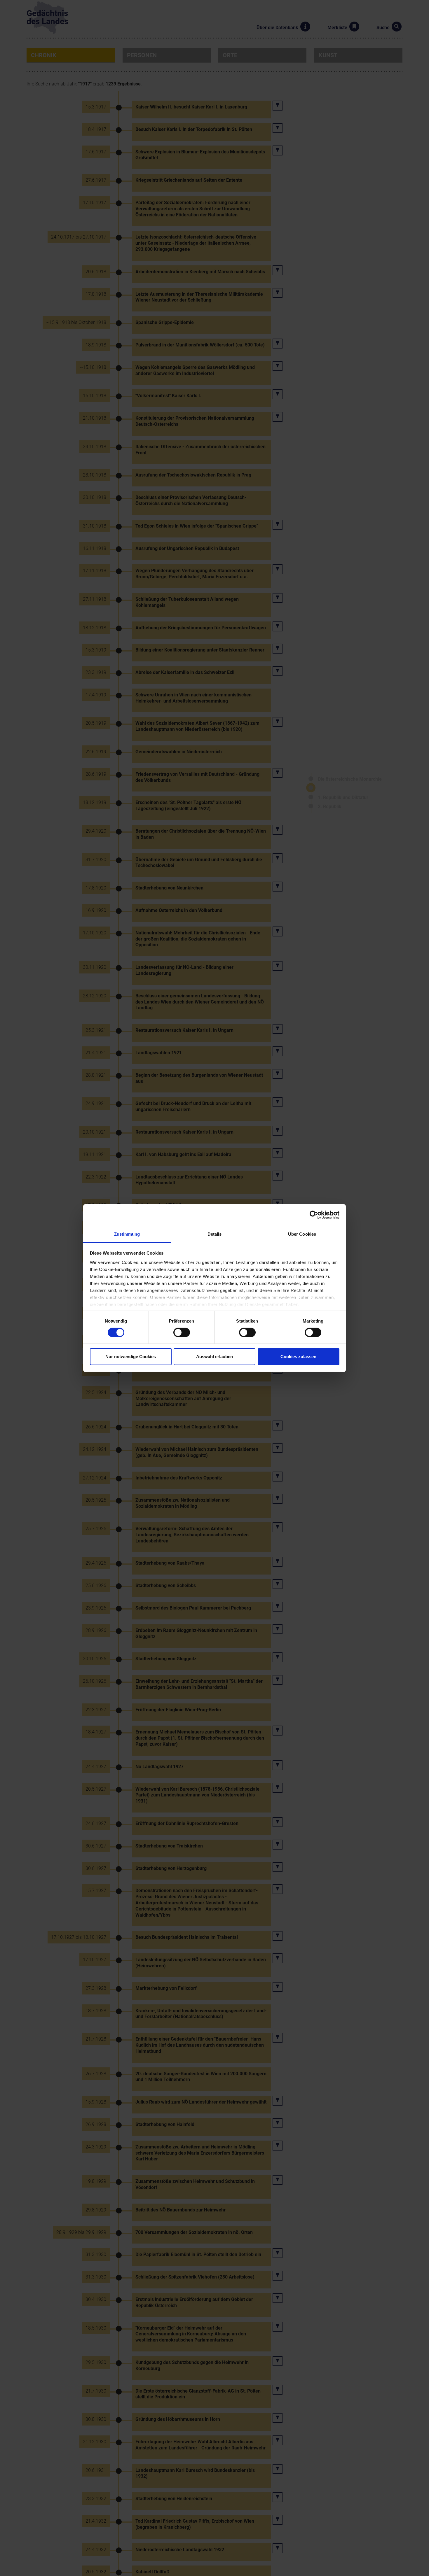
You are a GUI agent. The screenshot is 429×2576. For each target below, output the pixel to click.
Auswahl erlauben (214, 1357)
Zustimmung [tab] (127, 1234)
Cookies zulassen (298, 1357)
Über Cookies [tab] (302, 1234)
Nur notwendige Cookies (131, 1357)
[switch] (182, 1332)
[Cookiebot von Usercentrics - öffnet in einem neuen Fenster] (314, 1215)
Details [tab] (215, 1234)
